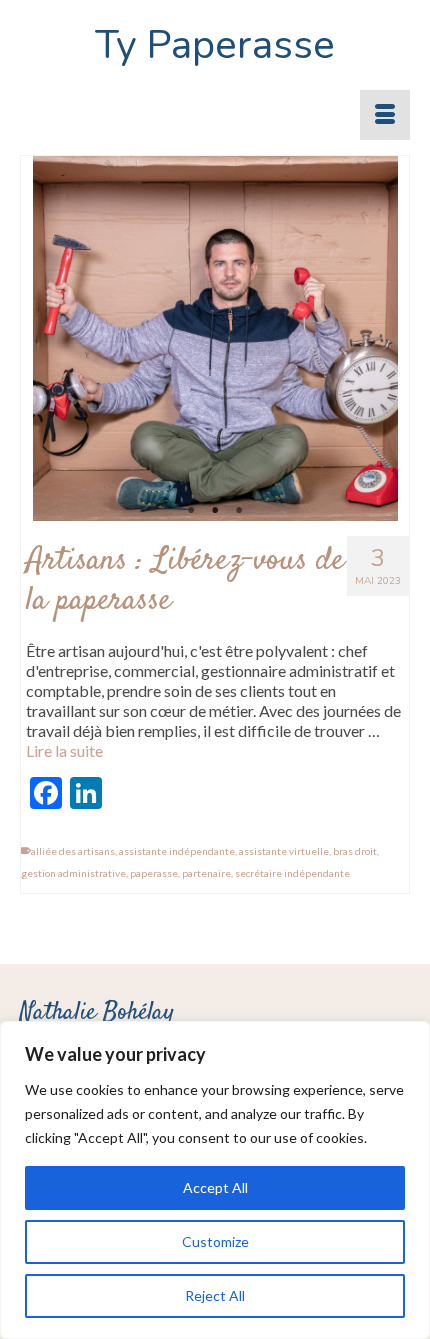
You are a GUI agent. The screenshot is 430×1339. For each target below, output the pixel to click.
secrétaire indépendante (292, 873)
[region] (215, 1180)
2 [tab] (215, 511)
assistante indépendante (177, 851)
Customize (215, 1241)
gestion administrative (73, 873)
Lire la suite (64, 750)
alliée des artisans (73, 851)
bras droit (355, 851)
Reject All (215, 1295)
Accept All (215, 1187)
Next (374, 338)
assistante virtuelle (284, 851)
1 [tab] (191, 511)
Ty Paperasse (215, 45)
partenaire (206, 873)
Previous (56, 338)
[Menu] (385, 115)
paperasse (154, 873)
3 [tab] (239, 511)
